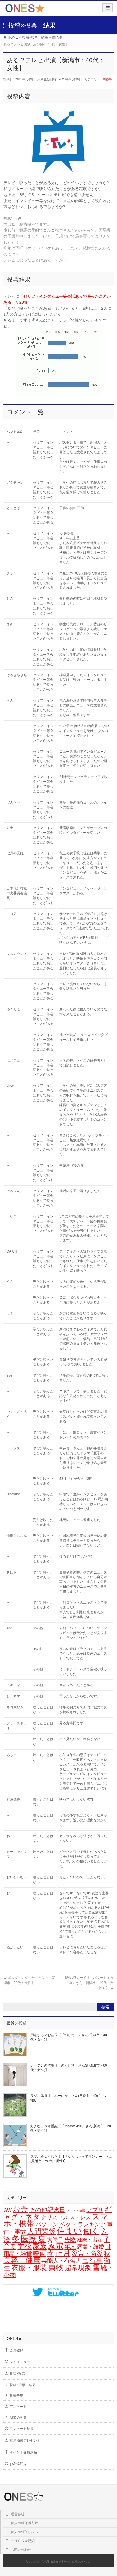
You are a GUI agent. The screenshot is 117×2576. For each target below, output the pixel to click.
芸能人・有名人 (61, 2261)
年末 (70, 2246)
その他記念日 (47, 2210)
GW (8, 2210)
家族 (40, 2246)
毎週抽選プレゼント (25, 2441)
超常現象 (78, 2268)
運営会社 (18, 2514)
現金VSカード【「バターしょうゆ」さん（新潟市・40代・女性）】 (89, 1983)
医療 (29, 2239)
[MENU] (107, 8)
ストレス (80, 2217)
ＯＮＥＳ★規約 (23, 2541)
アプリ (95, 2210)
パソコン (47, 2224)
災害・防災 (87, 2253)
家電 (56, 2246)
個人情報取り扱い (24, 2532)
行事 (96, 2260)
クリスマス (55, 2217)
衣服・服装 (29, 2268)
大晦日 (55, 2240)
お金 (20, 2209)
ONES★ (52, 2562)
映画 (39, 2253)
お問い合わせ (21, 2550)
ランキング (92, 2224)
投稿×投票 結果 (23, 2385)
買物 (56, 2267)
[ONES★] (25, 10)
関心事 (107, 79)
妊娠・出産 (90, 2240)
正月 (63, 2253)
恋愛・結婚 (90, 2247)
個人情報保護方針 (24, 2523)
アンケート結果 (22, 2429)
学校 (24, 2246)
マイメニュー (20, 2362)
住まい (69, 2231)
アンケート (18, 2407)
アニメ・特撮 (76, 2211)
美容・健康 (22, 2260)
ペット (68, 2224)
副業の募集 (18, 2418)
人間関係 (41, 2231)
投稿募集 (16, 2395)
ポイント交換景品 (23, 2452)
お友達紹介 (18, 2464)
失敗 (70, 2239)
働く (91, 2231)
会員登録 (16, 2350)
